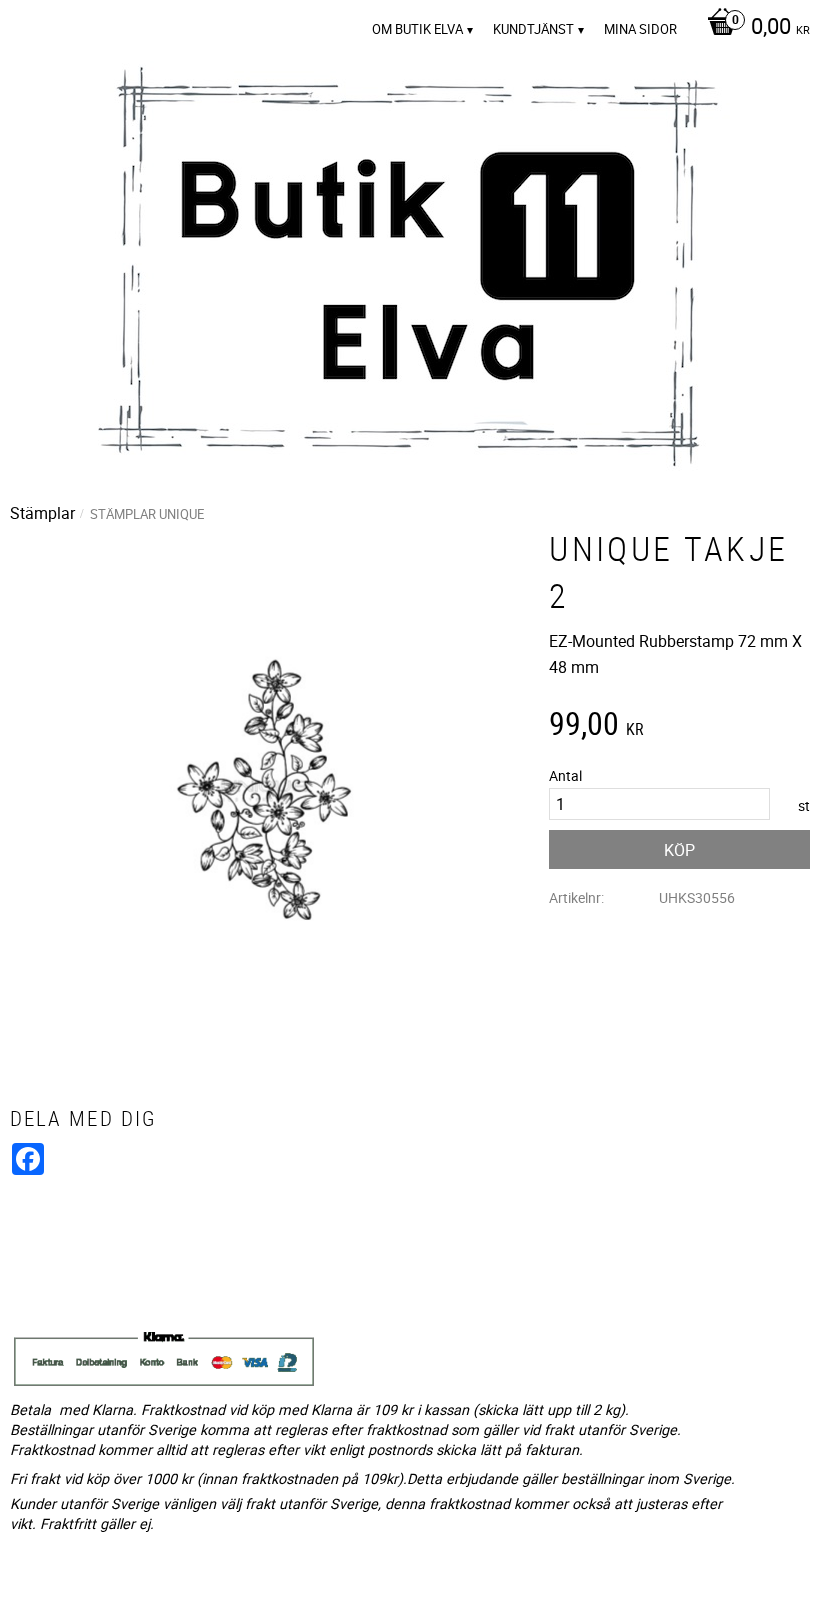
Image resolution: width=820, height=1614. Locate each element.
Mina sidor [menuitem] (640, 29)
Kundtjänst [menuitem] (533, 29)
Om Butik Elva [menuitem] (417, 29)
